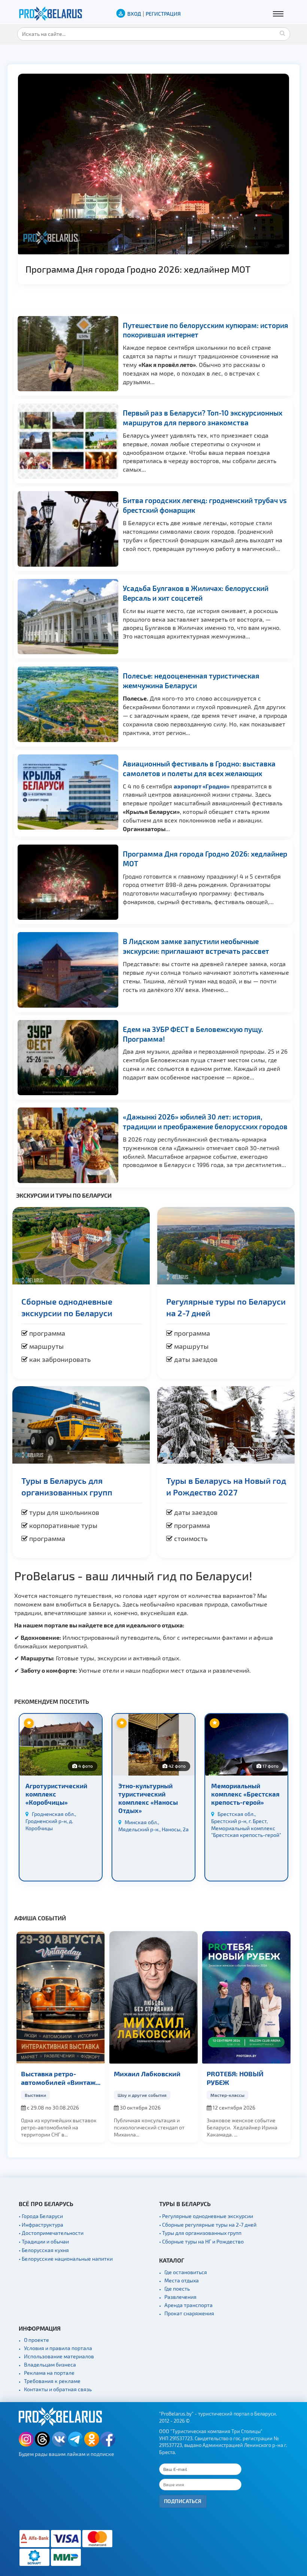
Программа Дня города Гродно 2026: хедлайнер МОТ (138, 269)
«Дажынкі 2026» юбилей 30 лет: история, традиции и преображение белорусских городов (205, 1122)
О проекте (37, 2340)
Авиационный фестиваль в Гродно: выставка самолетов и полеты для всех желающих (199, 768)
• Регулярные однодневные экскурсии (206, 2216)
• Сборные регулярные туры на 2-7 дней (208, 2225)
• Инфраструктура (41, 2225)
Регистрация (163, 14)
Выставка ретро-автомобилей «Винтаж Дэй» (58, 2078)
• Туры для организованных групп (200, 2233)
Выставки (35, 2095)
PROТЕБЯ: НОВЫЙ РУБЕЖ (235, 2078)
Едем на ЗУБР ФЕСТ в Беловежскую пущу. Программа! (193, 1034)
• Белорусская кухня (44, 2250)
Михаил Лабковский (147, 2073)
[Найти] (283, 33)
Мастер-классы (227, 2095)
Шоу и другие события (142, 2095)
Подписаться (183, 2501)
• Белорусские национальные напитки (66, 2259)
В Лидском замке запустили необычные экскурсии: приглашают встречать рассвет (196, 946)
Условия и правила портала (58, 2348)
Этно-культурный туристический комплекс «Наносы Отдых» (148, 1798)
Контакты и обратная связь (58, 2389)
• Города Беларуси (41, 2216)
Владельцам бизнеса (50, 2364)
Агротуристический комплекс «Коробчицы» (56, 1794)
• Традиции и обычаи (44, 2241)
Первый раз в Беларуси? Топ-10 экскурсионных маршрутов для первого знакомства (203, 418)
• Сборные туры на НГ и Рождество (201, 2241)
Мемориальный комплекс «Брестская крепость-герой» (245, 1794)
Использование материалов (59, 2356)
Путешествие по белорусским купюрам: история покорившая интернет (206, 330)
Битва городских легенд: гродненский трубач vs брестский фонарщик (205, 505)
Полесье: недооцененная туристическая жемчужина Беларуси (191, 681)
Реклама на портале (49, 2373)
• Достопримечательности (51, 2233)
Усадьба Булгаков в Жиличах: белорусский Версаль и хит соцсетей (196, 593)
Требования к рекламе (52, 2381)
